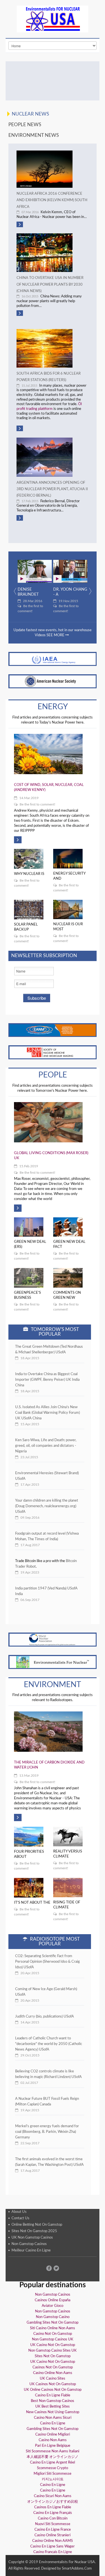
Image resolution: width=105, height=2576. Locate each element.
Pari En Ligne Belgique (53, 2446)
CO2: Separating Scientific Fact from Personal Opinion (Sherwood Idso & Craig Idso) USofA (47, 1962)
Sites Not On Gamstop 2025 (34, 2231)
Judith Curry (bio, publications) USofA (45, 2017)
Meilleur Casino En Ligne (31, 2250)
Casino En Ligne (53, 2423)
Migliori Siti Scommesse (53, 2474)
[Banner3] (53, 1030)
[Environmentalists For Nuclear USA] (53, 19)
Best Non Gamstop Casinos (53, 2401)
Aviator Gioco (53, 2306)
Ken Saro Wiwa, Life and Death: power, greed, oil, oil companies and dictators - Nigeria (46, 1446)
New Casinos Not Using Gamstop (53, 2412)
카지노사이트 (53, 2479)
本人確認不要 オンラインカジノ (53, 2457)
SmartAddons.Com (77, 2569)
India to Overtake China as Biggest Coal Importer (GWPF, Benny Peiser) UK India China (47, 1380)
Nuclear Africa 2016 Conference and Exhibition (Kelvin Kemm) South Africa (52, 200)
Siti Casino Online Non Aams (53, 2328)
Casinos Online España (53, 2300)
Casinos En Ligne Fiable (53, 2507)
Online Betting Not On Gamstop (37, 2225)
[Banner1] (53, 659)
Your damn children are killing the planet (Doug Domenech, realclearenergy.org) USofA (47, 1506)
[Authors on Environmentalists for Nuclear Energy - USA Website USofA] (53, 81)
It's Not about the (32, 1903)
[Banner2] (53, 681)
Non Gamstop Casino (53, 2317)
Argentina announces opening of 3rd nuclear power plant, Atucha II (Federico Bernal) (52, 489)
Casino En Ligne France (53, 2530)
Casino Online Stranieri (53, 2535)
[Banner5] (53, 1639)
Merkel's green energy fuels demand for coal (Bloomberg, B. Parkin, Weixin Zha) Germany (47, 2132)
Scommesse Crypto (53, 2468)
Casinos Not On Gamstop (53, 2367)
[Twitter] (56, 2268)
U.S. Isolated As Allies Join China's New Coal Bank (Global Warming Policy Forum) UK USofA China (47, 1413)
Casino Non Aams (53, 2440)
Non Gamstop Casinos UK (53, 2339)
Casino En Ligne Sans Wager (53, 2546)
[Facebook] (49, 2268)
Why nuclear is (29, 874)
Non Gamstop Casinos (29, 2244)
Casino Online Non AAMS (53, 2541)
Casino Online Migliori (53, 2435)
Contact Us (20, 2219)
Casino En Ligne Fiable (53, 2395)
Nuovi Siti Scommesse (53, 2524)
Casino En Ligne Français (53, 2513)
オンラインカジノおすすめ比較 (53, 2502)
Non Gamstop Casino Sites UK (53, 2351)
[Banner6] (53, 1662)
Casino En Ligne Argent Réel (53, 2463)
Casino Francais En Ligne (53, 2552)
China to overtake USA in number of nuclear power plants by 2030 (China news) (50, 285)
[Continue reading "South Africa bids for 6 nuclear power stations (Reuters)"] (53, 348)
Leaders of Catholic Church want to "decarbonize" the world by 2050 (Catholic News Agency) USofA (49, 2044)
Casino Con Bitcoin (53, 2519)
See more (56, 635)
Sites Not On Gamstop (53, 2356)
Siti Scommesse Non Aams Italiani (53, 2451)
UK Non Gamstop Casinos (32, 2238)
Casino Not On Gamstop (53, 2334)
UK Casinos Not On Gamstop (53, 2384)
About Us (19, 2212)
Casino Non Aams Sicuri (53, 2418)
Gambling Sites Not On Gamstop (53, 2323)
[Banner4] (53, 1052)
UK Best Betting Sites (53, 2407)
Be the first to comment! (30, 609)
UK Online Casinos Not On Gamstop (53, 2390)
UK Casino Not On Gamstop (53, 2345)
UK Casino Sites (53, 2379)
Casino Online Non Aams (53, 2373)
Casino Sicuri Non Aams (53, 2496)
